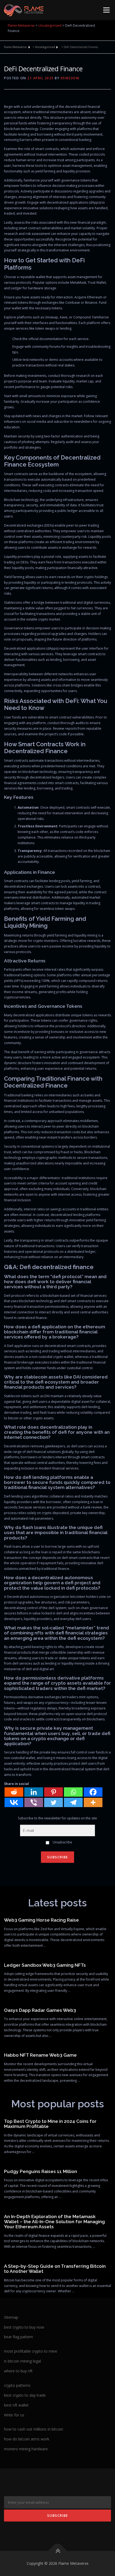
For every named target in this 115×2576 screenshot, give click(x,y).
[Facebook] (93, 1792)
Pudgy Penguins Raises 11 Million (41, 2171)
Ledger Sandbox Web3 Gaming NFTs (45, 1965)
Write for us (14, 2415)
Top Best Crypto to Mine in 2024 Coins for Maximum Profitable (50, 2124)
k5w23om (70, 78)
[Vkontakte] (14, 1802)
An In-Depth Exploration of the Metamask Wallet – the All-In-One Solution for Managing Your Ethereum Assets (54, 2222)
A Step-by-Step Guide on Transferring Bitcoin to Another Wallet (55, 2269)
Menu (106, 10)
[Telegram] (73, 1802)
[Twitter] (53, 1802)
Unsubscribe (62, 1842)
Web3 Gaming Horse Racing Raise (41, 1920)
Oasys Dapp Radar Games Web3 (40, 2010)
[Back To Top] (58, 2551)
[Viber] (34, 1802)
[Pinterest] (53, 1792)
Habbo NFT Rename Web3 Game (40, 2055)
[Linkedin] (34, 1792)
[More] (93, 1802)
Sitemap (11, 2317)
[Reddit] (14, 1792)
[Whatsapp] (73, 1792)
